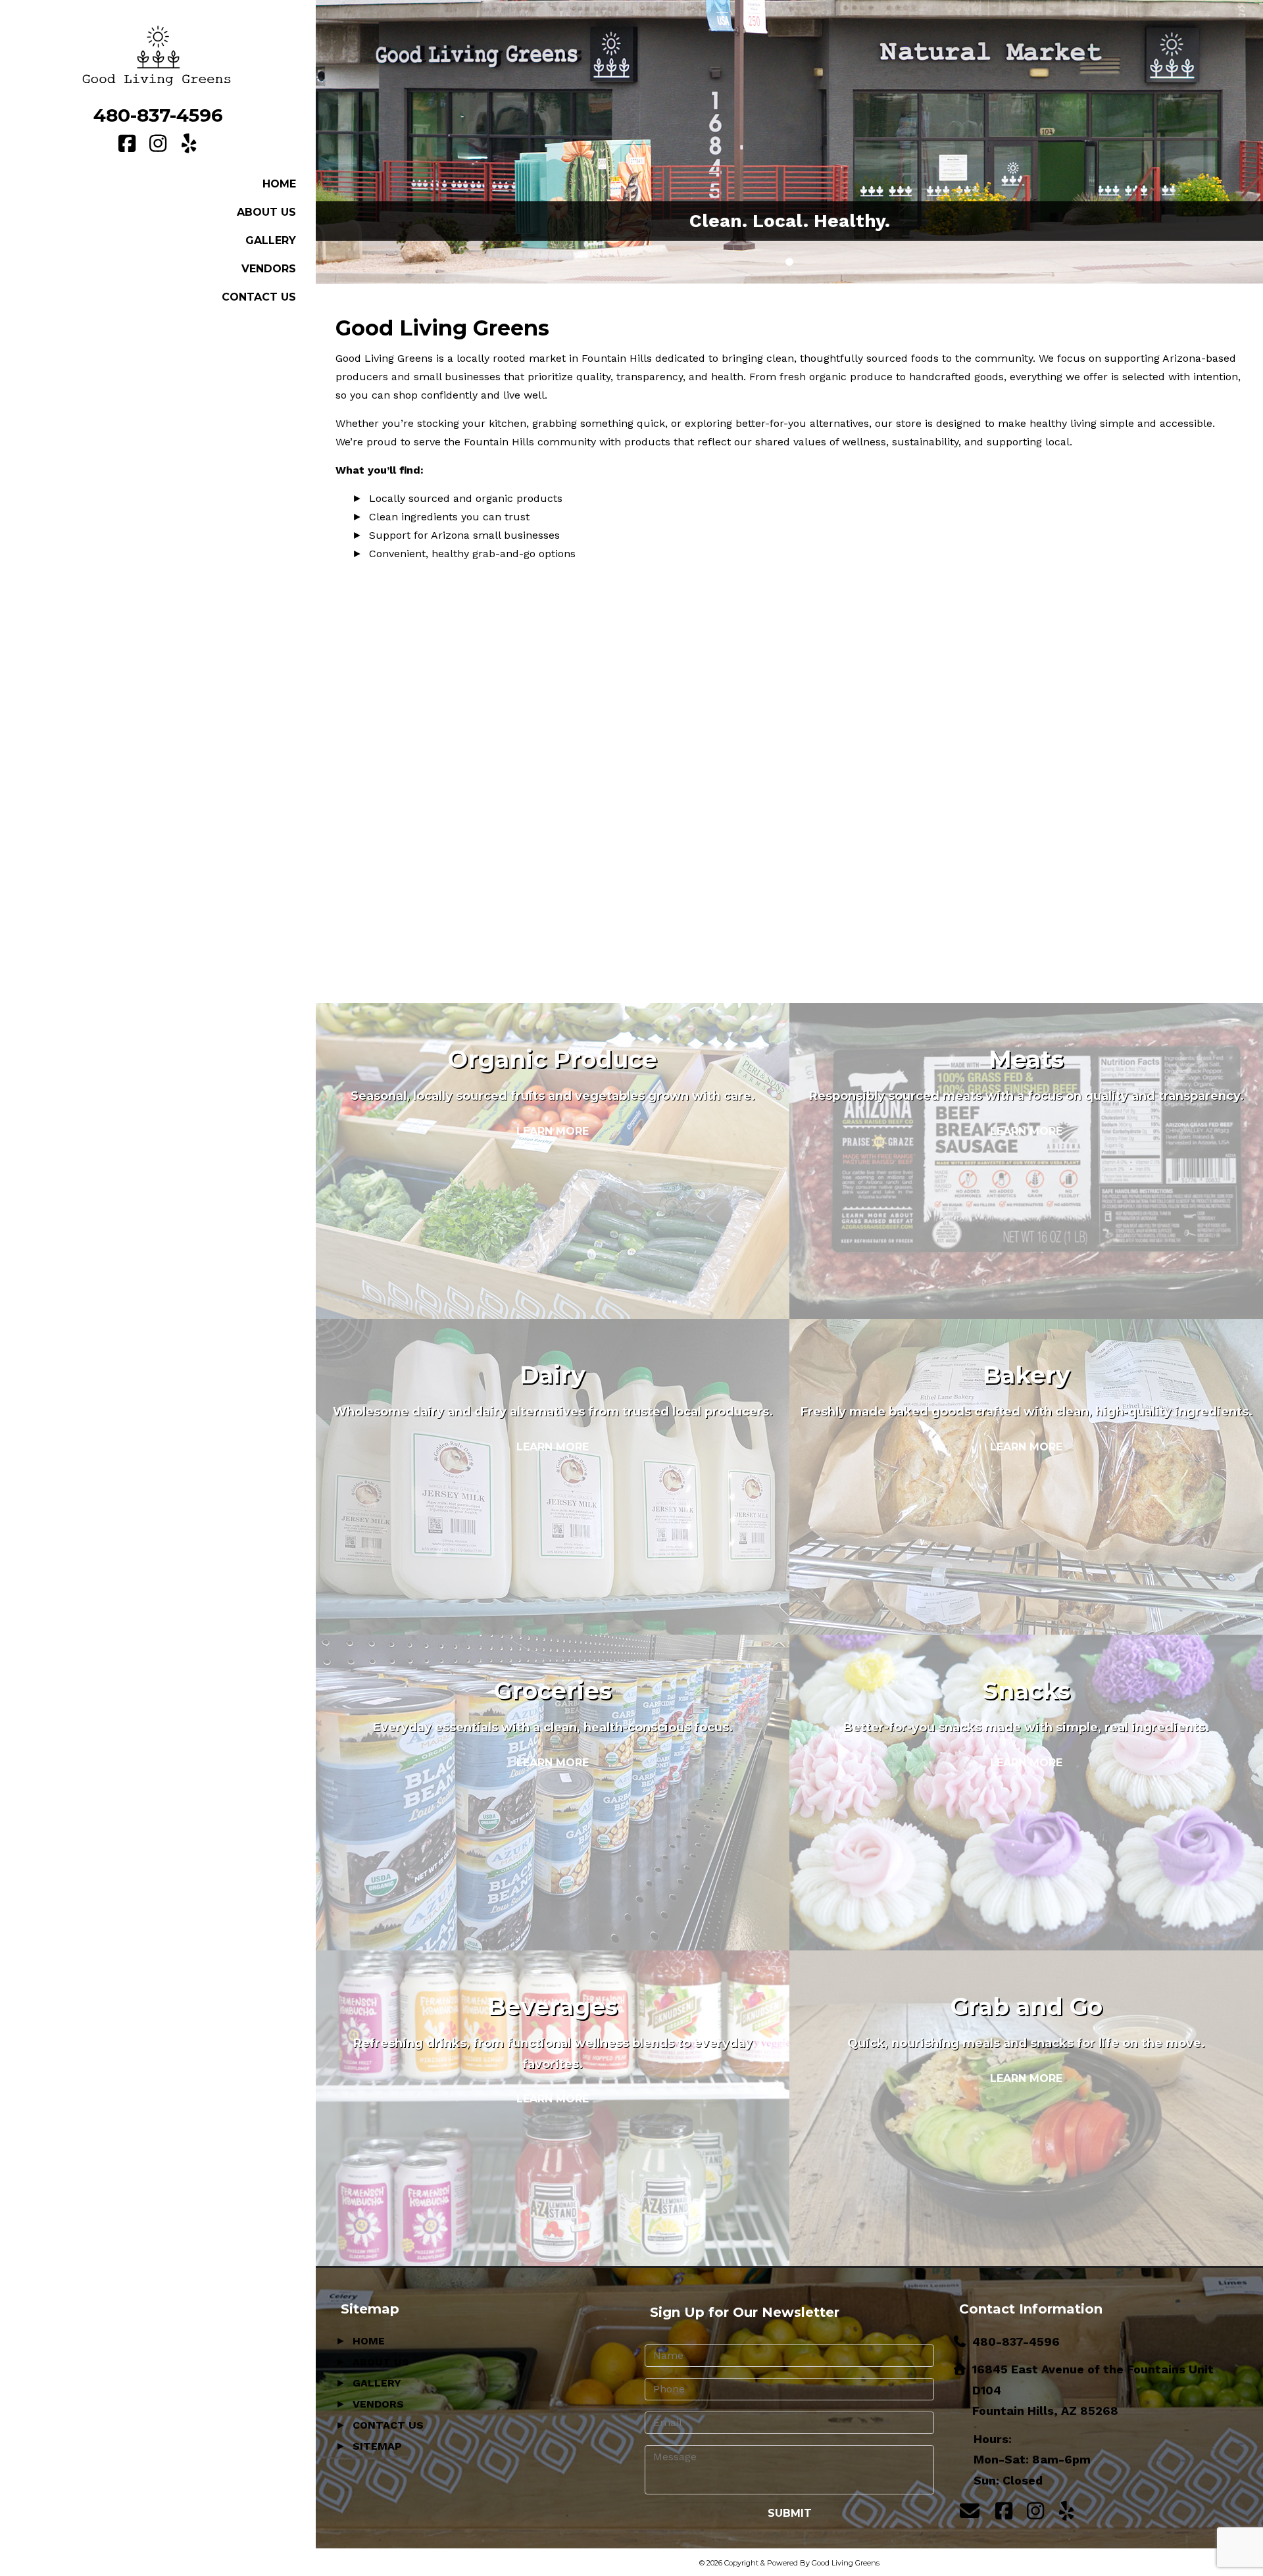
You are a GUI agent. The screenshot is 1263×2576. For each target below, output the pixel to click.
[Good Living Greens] (158, 55)
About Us (266, 212)
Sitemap (377, 2446)
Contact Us (259, 297)
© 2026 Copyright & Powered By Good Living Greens (789, 2563)
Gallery (271, 240)
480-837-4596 (158, 115)
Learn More (553, 1131)
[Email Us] (970, 2511)
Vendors (269, 269)
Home (279, 184)
